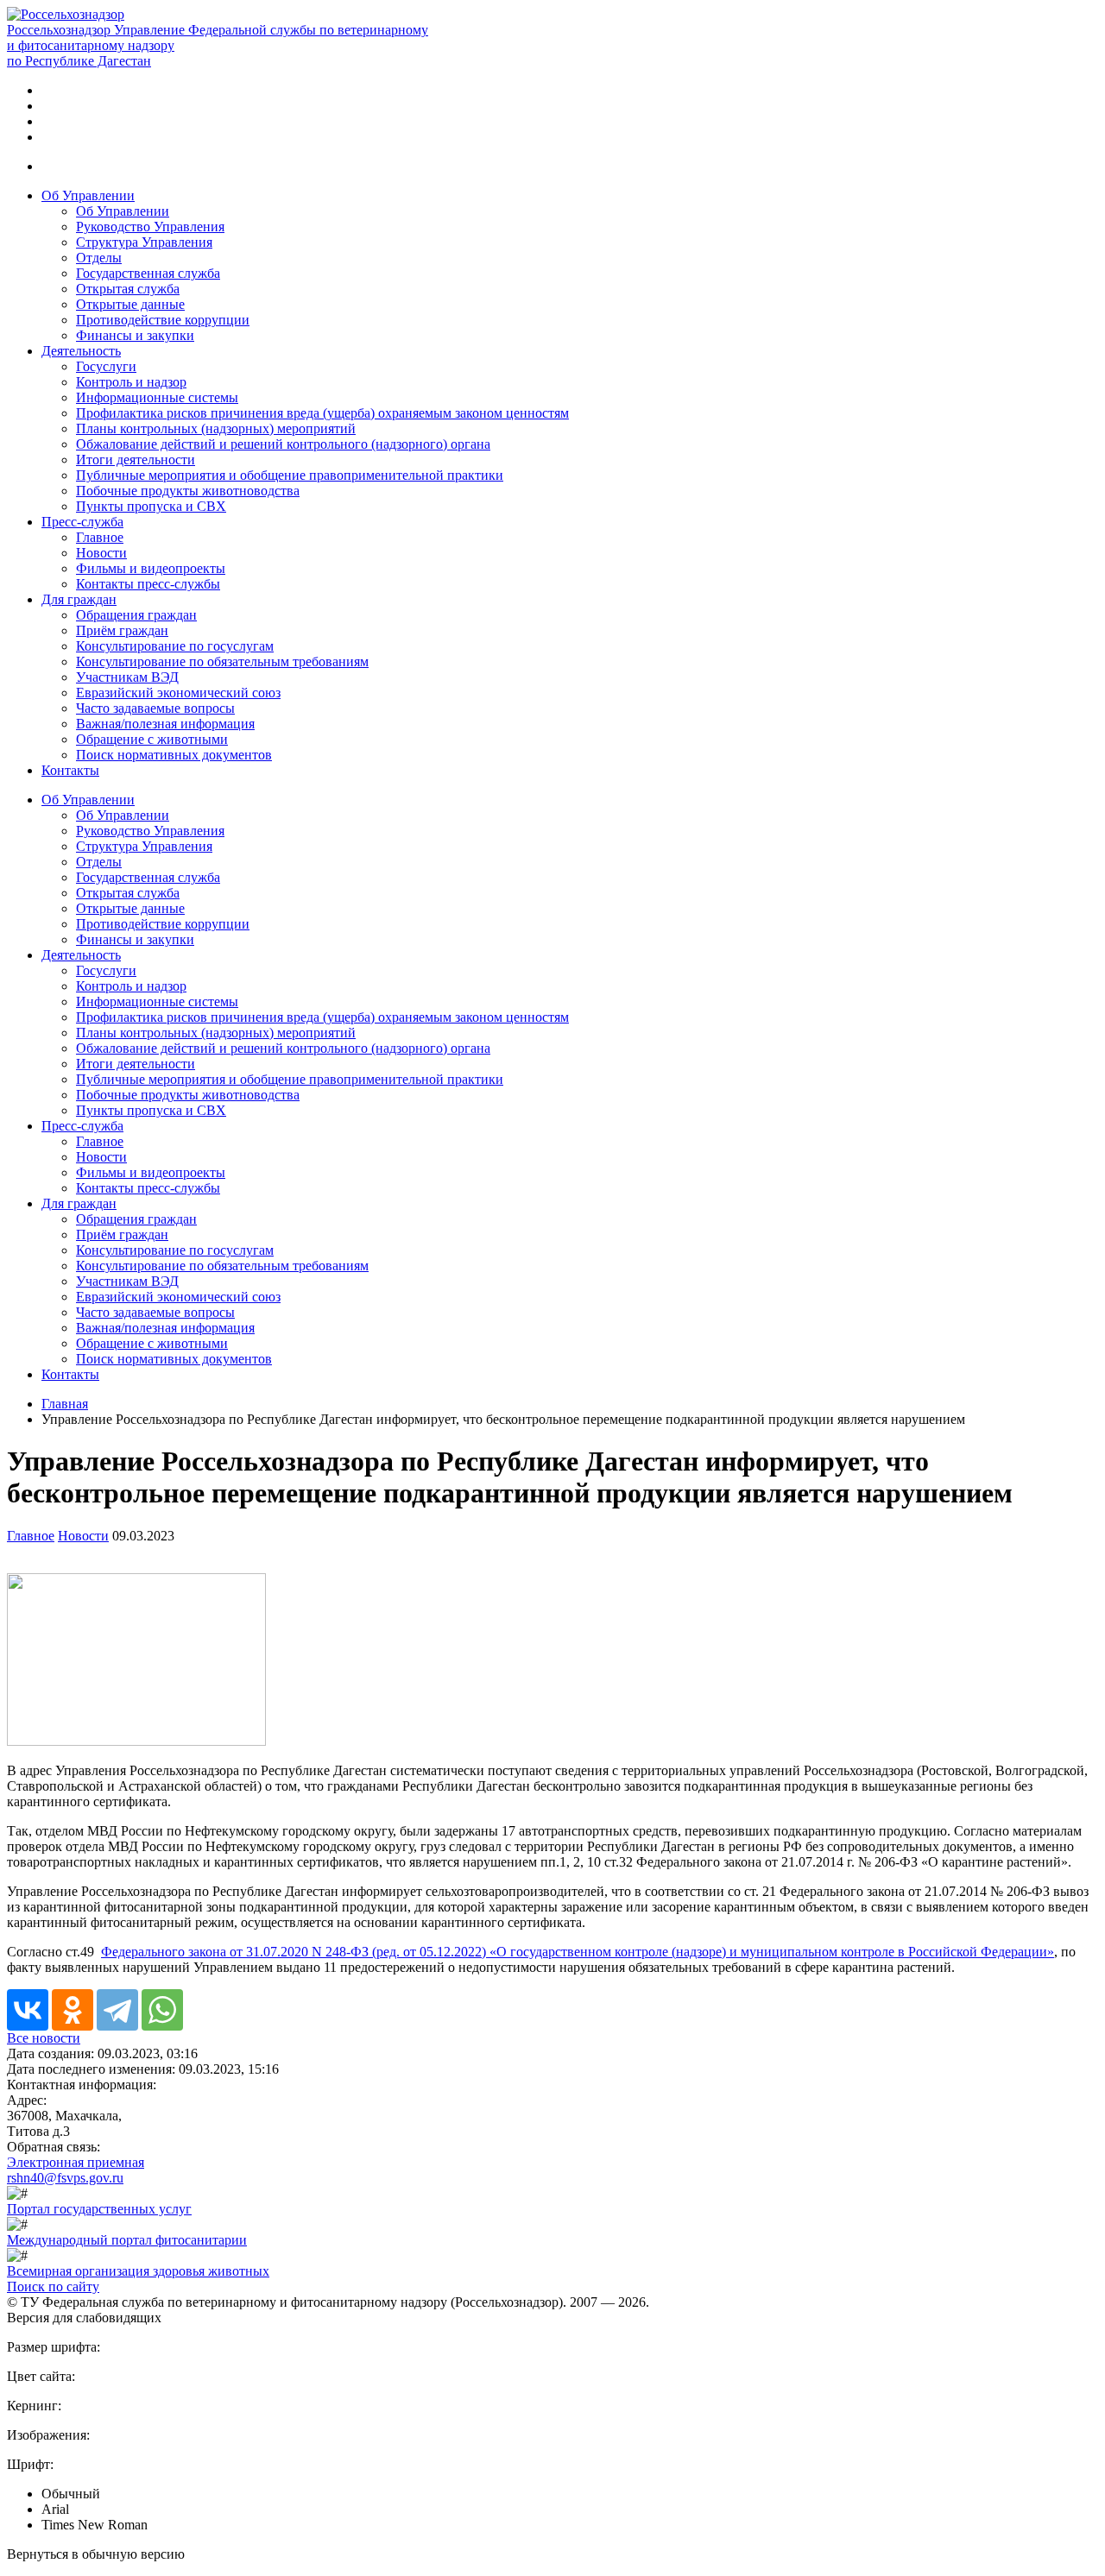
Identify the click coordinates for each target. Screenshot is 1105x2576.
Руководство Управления (150, 227)
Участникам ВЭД (127, 677)
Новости (101, 553)
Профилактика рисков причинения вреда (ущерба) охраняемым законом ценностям (322, 413)
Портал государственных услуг (99, 2209)
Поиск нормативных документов (174, 755)
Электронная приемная (76, 2162)
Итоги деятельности (136, 460)
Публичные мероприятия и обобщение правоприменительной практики (290, 475)
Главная (65, 1404)
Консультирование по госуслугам (175, 646)
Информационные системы (157, 397)
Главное (100, 537)
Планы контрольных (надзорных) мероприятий (216, 428)
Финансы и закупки (135, 335)
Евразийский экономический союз (178, 693)
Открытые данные (130, 304)
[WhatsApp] (162, 2010)
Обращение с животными (152, 739)
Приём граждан (122, 630)
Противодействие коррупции (163, 320)
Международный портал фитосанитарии (127, 2240)
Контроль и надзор (131, 382)
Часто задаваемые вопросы (155, 708)
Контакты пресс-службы (148, 584)
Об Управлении (88, 195)
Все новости (44, 2038)
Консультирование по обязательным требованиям (222, 661)
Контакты (70, 770)
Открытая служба (128, 289)
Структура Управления (144, 242)
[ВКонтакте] (28, 2010)
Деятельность (81, 351)
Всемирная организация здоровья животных (138, 2271)
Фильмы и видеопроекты (151, 568)
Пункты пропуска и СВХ (151, 506)
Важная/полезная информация (165, 724)
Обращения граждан (136, 615)
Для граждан (79, 599)
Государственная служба (148, 273)
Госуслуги (106, 366)
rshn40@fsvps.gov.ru (65, 2178)
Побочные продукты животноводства (188, 491)
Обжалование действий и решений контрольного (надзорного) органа (283, 444)
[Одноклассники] (73, 2010)
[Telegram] (117, 2010)
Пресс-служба (82, 522)
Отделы (99, 258)
